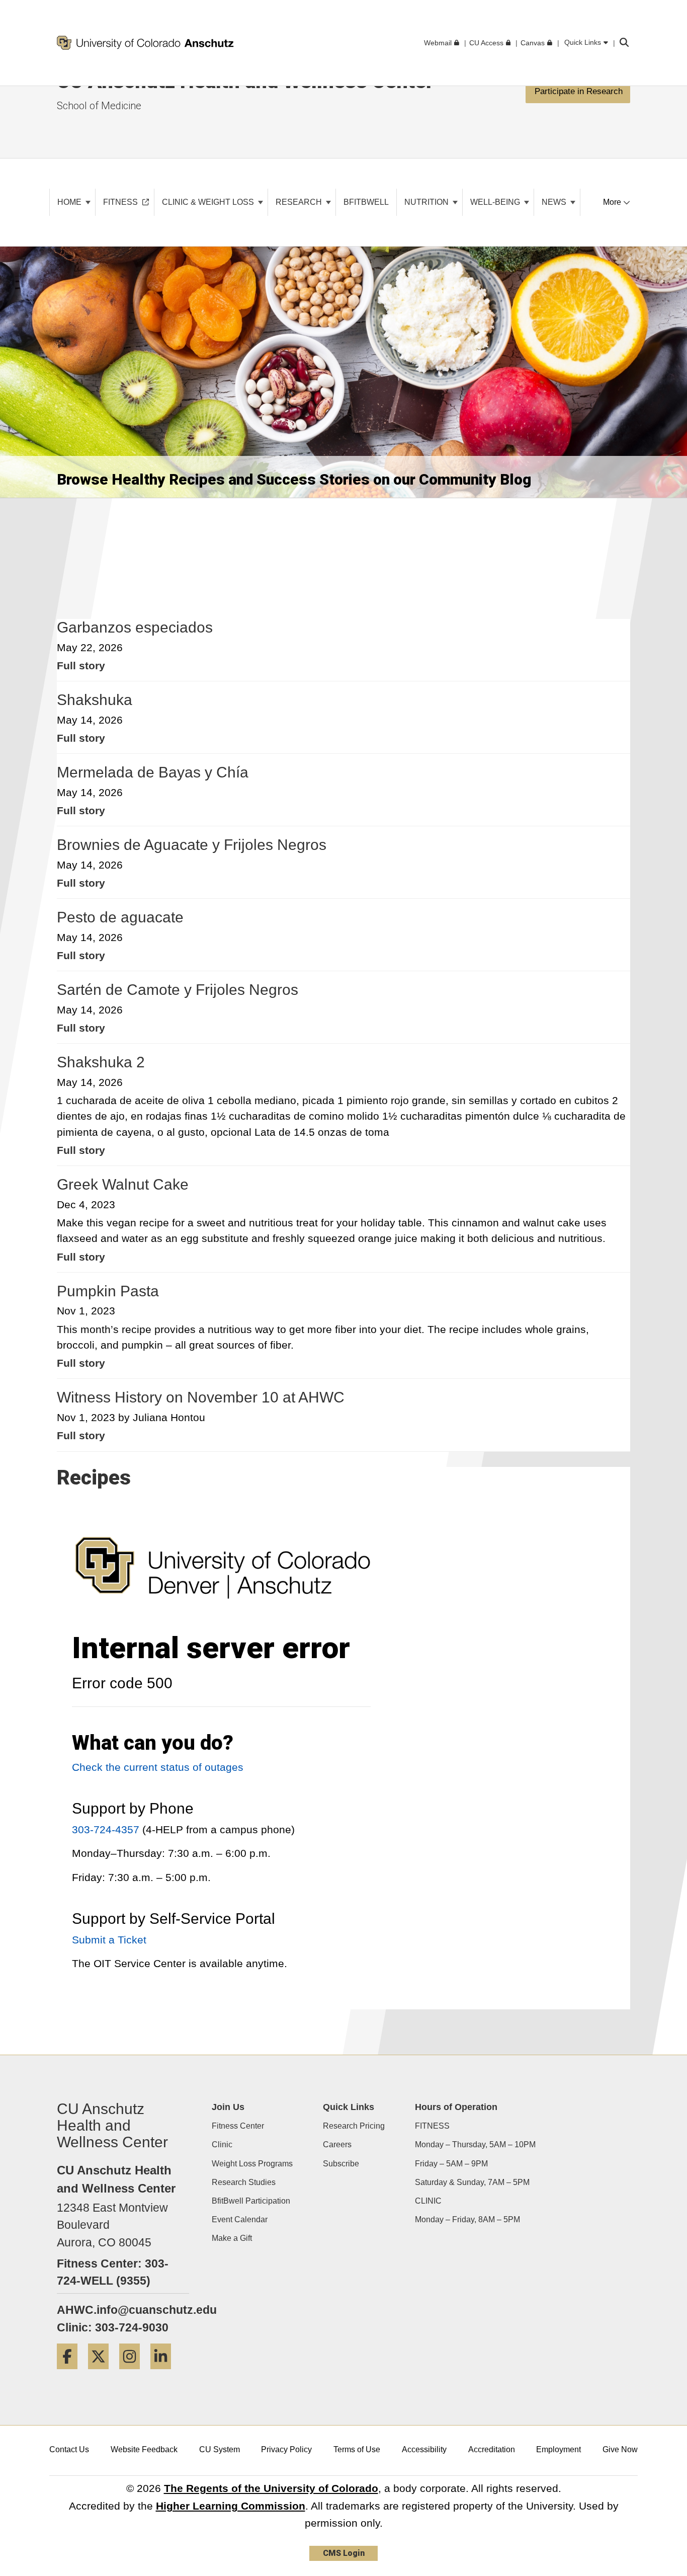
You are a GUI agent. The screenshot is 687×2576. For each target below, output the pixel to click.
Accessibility (424, 2449)
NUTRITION (427, 202)
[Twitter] (102, 2372)
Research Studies (244, 2182)
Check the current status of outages (158, 1767)
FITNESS (432, 2126)
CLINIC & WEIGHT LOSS (209, 202)
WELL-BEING (496, 202)
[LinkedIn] (164, 2372)
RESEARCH (300, 202)
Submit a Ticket (109, 1940)
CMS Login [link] (344, 2553)
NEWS (555, 202)
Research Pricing (354, 2126)
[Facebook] (71, 2372)
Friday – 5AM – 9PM (451, 2164)
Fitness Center (238, 2126)
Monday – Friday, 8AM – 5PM (467, 2219)
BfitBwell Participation (251, 2201)
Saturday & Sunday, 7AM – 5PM (472, 2182)
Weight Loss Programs (252, 2164)
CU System (220, 2449)
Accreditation (492, 2449)
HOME (70, 202)
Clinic (222, 2144)
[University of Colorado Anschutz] (145, 43)
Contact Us (69, 2449)
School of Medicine (99, 106)
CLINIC (428, 2201)
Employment (559, 2449)
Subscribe (341, 2164)
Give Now (620, 2449)
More (613, 202)
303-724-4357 (106, 1829)
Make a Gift (232, 2238)
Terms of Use (357, 2449)
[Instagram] (133, 2372)
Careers (337, 2144)
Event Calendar (240, 2219)
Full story (81, 666)
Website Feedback (144, 2449)
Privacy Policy (286, 2449)
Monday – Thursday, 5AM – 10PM (475, 2144)
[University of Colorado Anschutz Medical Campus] (223, 1577)
